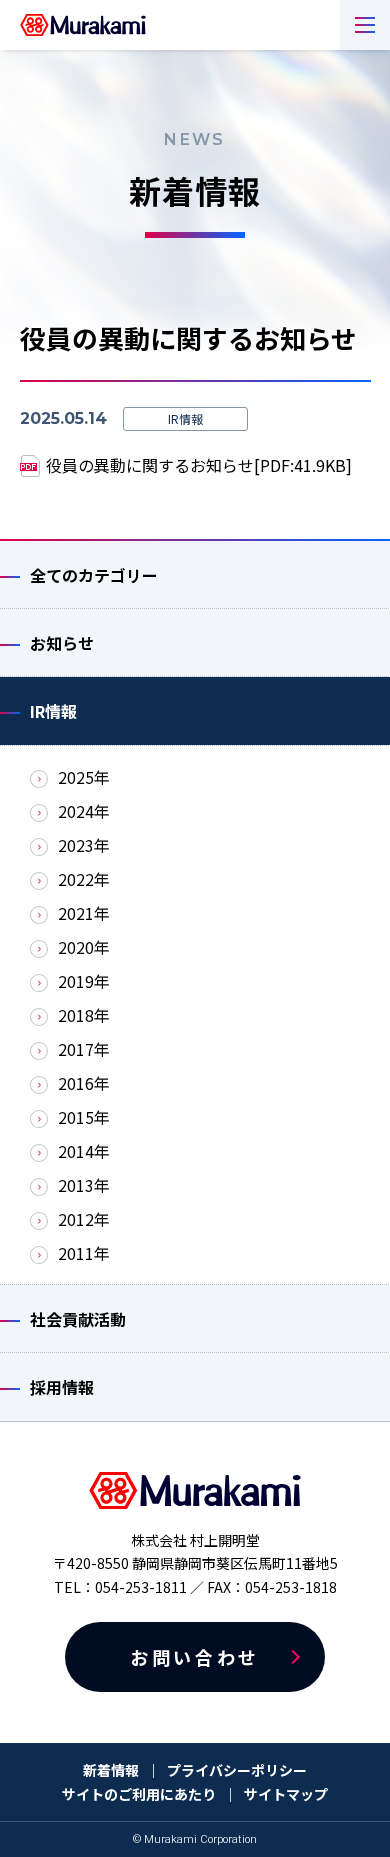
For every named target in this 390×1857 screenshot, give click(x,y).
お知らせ (62, 643)
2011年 (84, 1253)
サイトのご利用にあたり (139, 1794)
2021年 (84, 913)
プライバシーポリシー (237, 1770)
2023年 (84, 845)
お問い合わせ (195, 1657)
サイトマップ (286, 1794)
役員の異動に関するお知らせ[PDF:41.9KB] (199, 465)
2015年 (84, 1117)
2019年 (84, 981)
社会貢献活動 (78, 1319)
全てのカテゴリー (94, 575)
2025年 (84, 777)
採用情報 (62, 1387)
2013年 (84, 1185)
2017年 (84, 1049)
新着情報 (111, 1770)
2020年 (84, 947)
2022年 (84, 879)
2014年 (84, 1151)
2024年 (84, 811)
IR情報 (53, 711)
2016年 (84, 1083)
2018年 (84, 1015)
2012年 (84, 1219)
